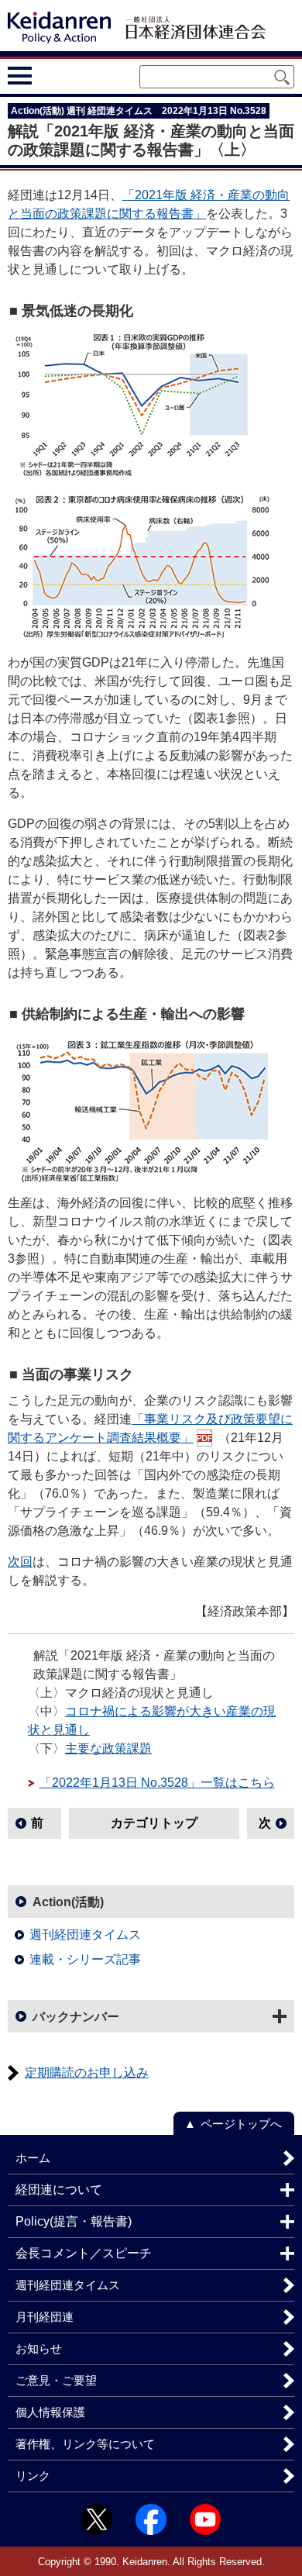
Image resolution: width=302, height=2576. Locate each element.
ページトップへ (241, 2124)
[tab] (48, 76)
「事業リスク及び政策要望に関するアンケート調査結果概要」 (150, 1428)
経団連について (59, 2190)
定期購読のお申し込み (87, 2073)
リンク (33, 2476)
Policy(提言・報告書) (74, 2221)
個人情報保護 (50, 2412)
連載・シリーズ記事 (85, 1959)
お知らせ (39, 2348)
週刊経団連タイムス (85, 1935)
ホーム (33, 2158)
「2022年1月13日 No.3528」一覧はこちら (157, 1783)
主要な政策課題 (108, 1748)
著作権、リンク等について (85, 2444)
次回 (20, 1562)
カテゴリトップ (154, 1823)
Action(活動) (68, 1902)
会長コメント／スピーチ (84, 2253)
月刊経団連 (45, 2317)
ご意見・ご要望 (56, 2380)
